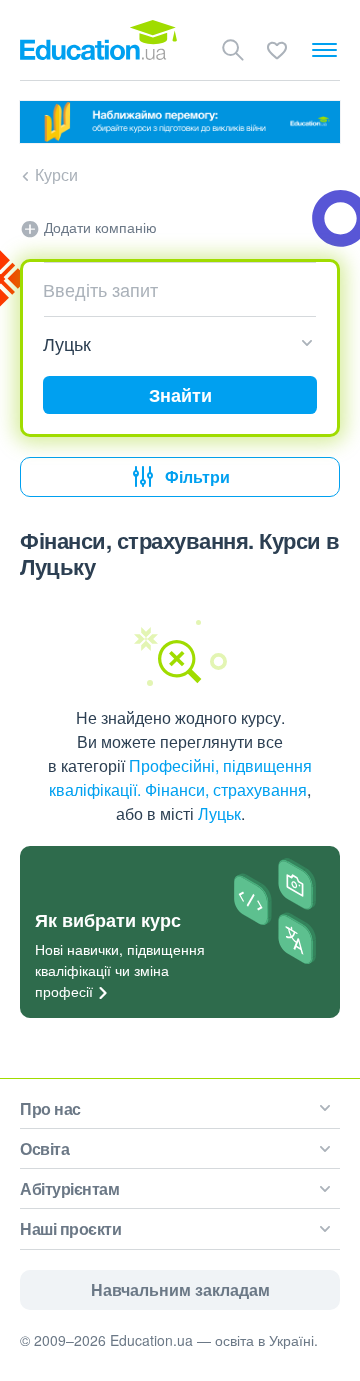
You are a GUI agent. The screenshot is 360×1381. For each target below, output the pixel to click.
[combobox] (172, 289)
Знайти (180, 395)
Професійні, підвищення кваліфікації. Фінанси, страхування (180, 777)
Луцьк (219, 813)
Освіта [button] (44, 1148)
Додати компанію (98, 227)
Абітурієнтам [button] (69, 1188)
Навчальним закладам (180, 1289)
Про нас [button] (50, 1108)
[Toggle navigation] (324, 50)
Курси (56, 174)
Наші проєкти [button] (70, 1228)
